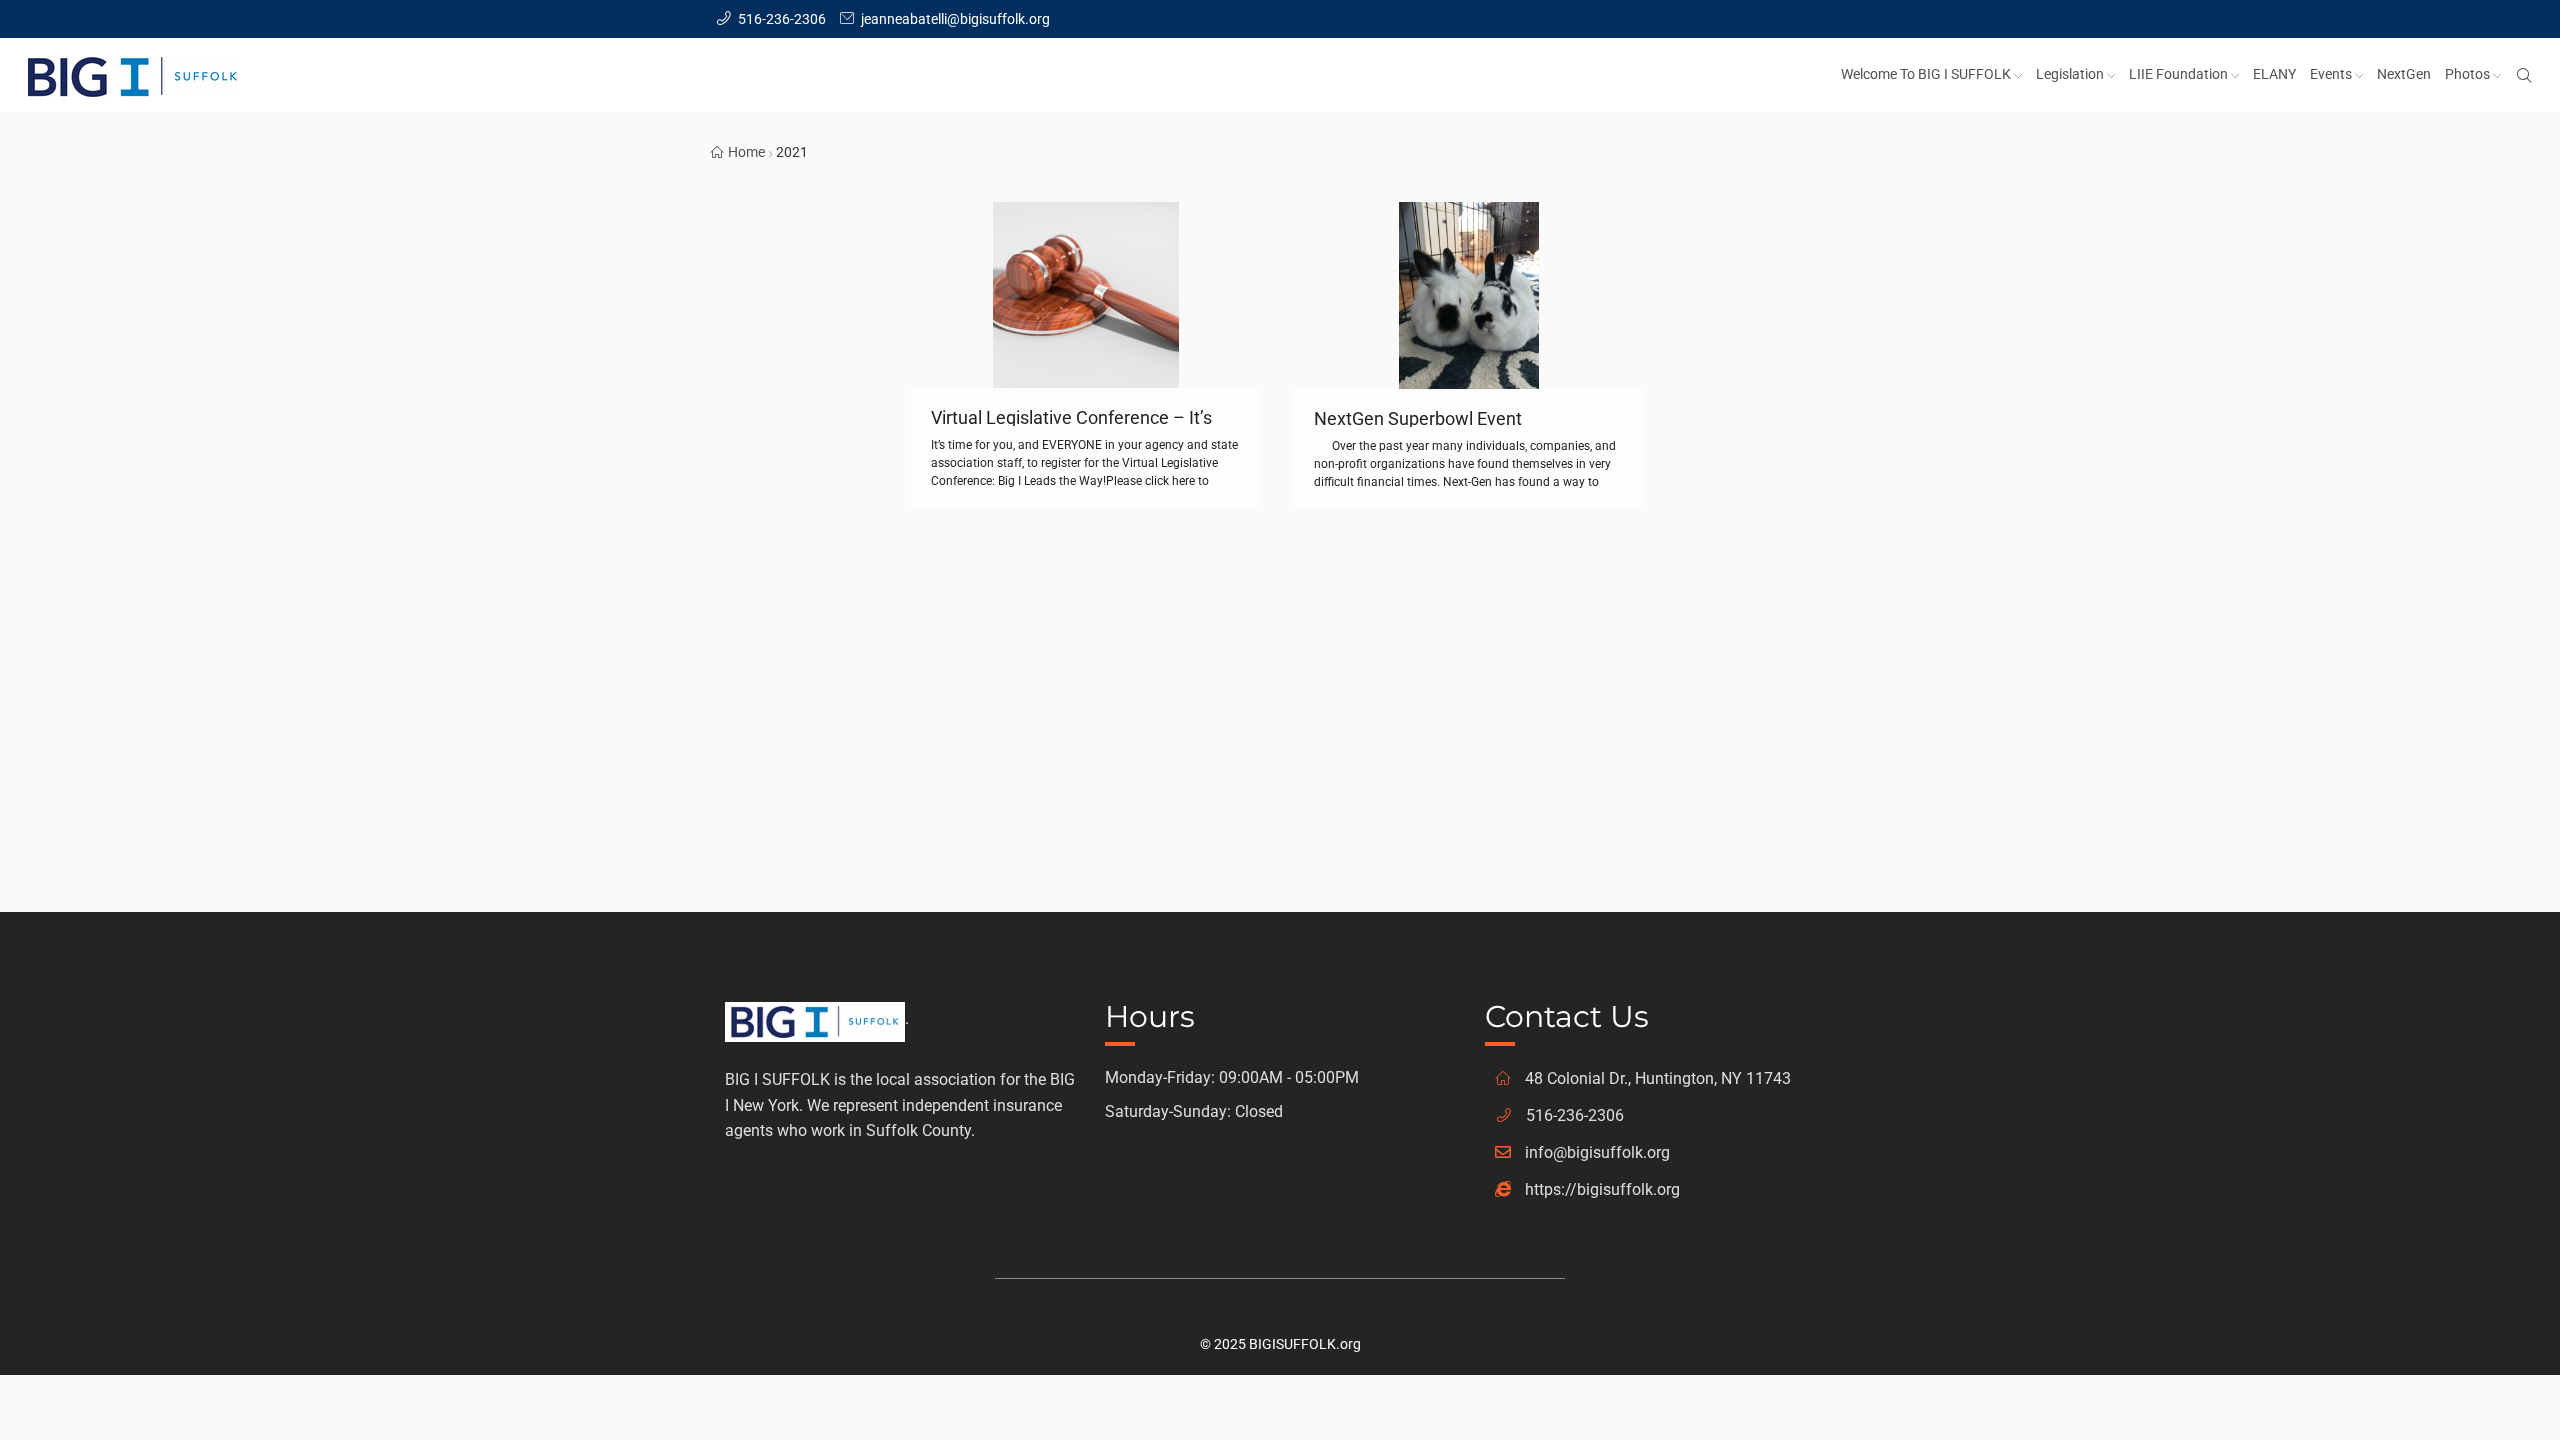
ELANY (2274, 74)
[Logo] (815, 1018)
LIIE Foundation (2178, 74)
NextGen (2404, 74)
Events (2331, 74)
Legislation (2070, 74)
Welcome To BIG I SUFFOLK (1926, 74)
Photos (2467, 74)
